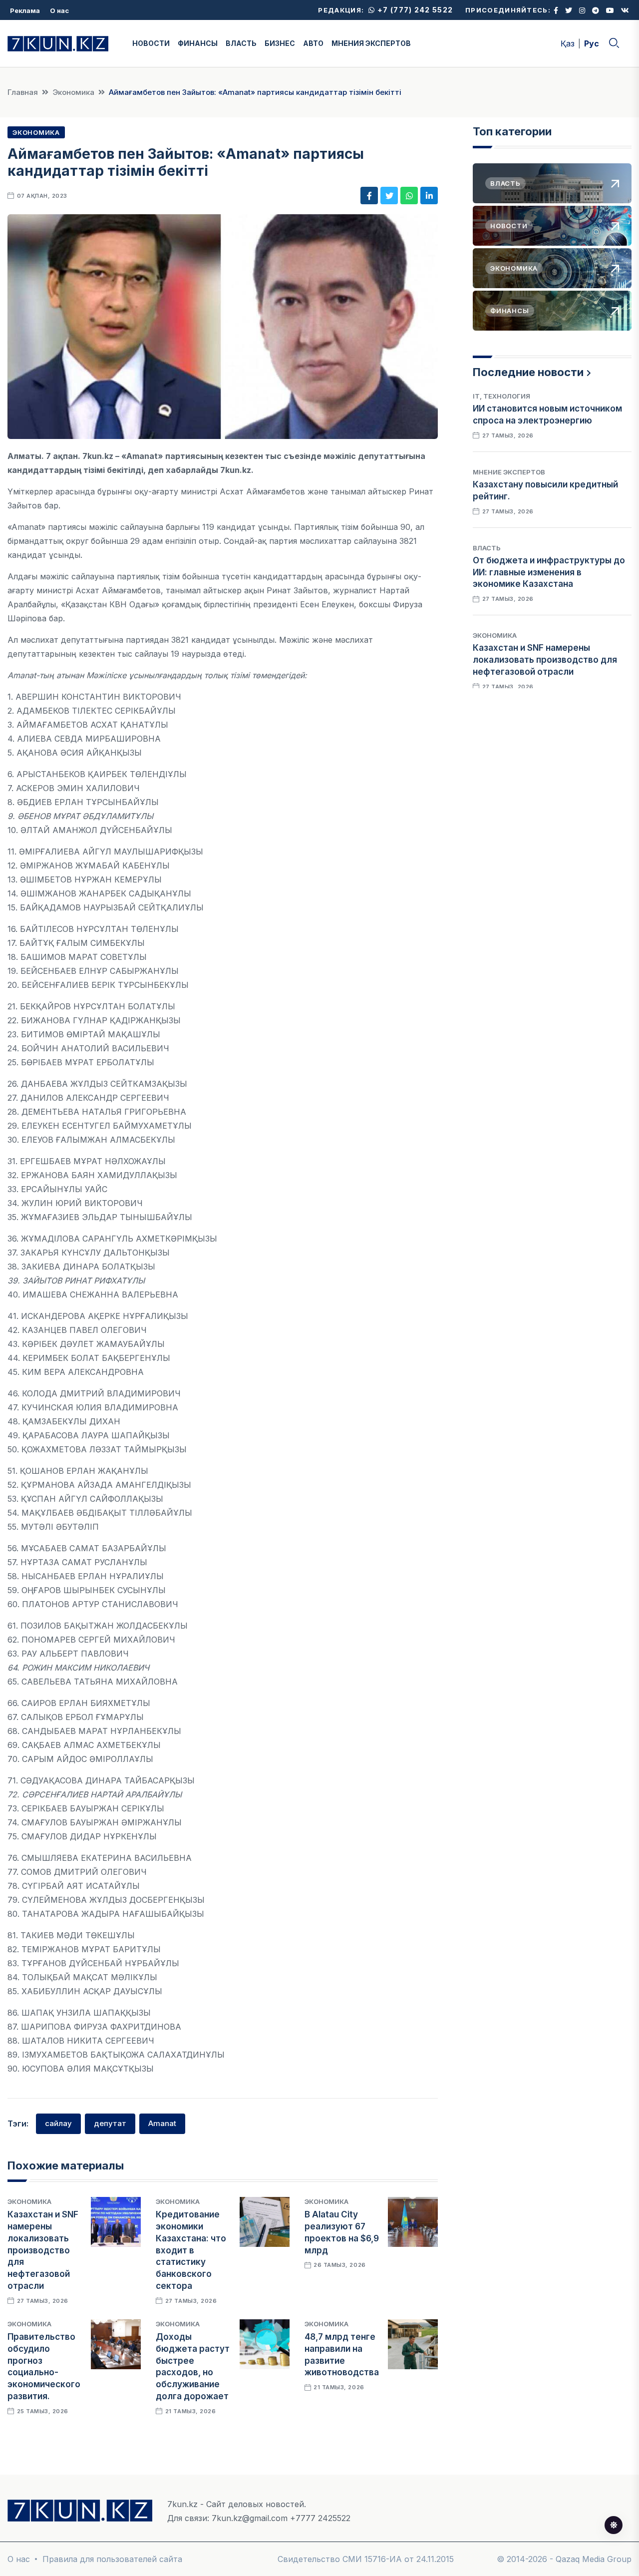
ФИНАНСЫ (198, 43)
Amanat (162, 2123)
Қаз (568, 43)
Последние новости (528, 372)
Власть (487, 548)
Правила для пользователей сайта (112, 2559)
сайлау (58, 2123)
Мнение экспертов (509, 472)
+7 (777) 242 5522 (414, 10)
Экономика (73, 92)
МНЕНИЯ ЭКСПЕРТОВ (371, 43)
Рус (592, 43)
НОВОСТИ (151, 43)
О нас (59, 10)
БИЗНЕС (280, 43)
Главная (23, 92)
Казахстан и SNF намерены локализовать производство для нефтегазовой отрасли (43, 2250)
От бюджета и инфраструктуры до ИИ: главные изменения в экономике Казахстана (549, 572)
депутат (110, 2123)
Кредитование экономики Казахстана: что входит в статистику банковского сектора (191, 2250)
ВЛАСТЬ (241, 43)
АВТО (313, 43)
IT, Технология (501, 396)
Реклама (25, 10)
